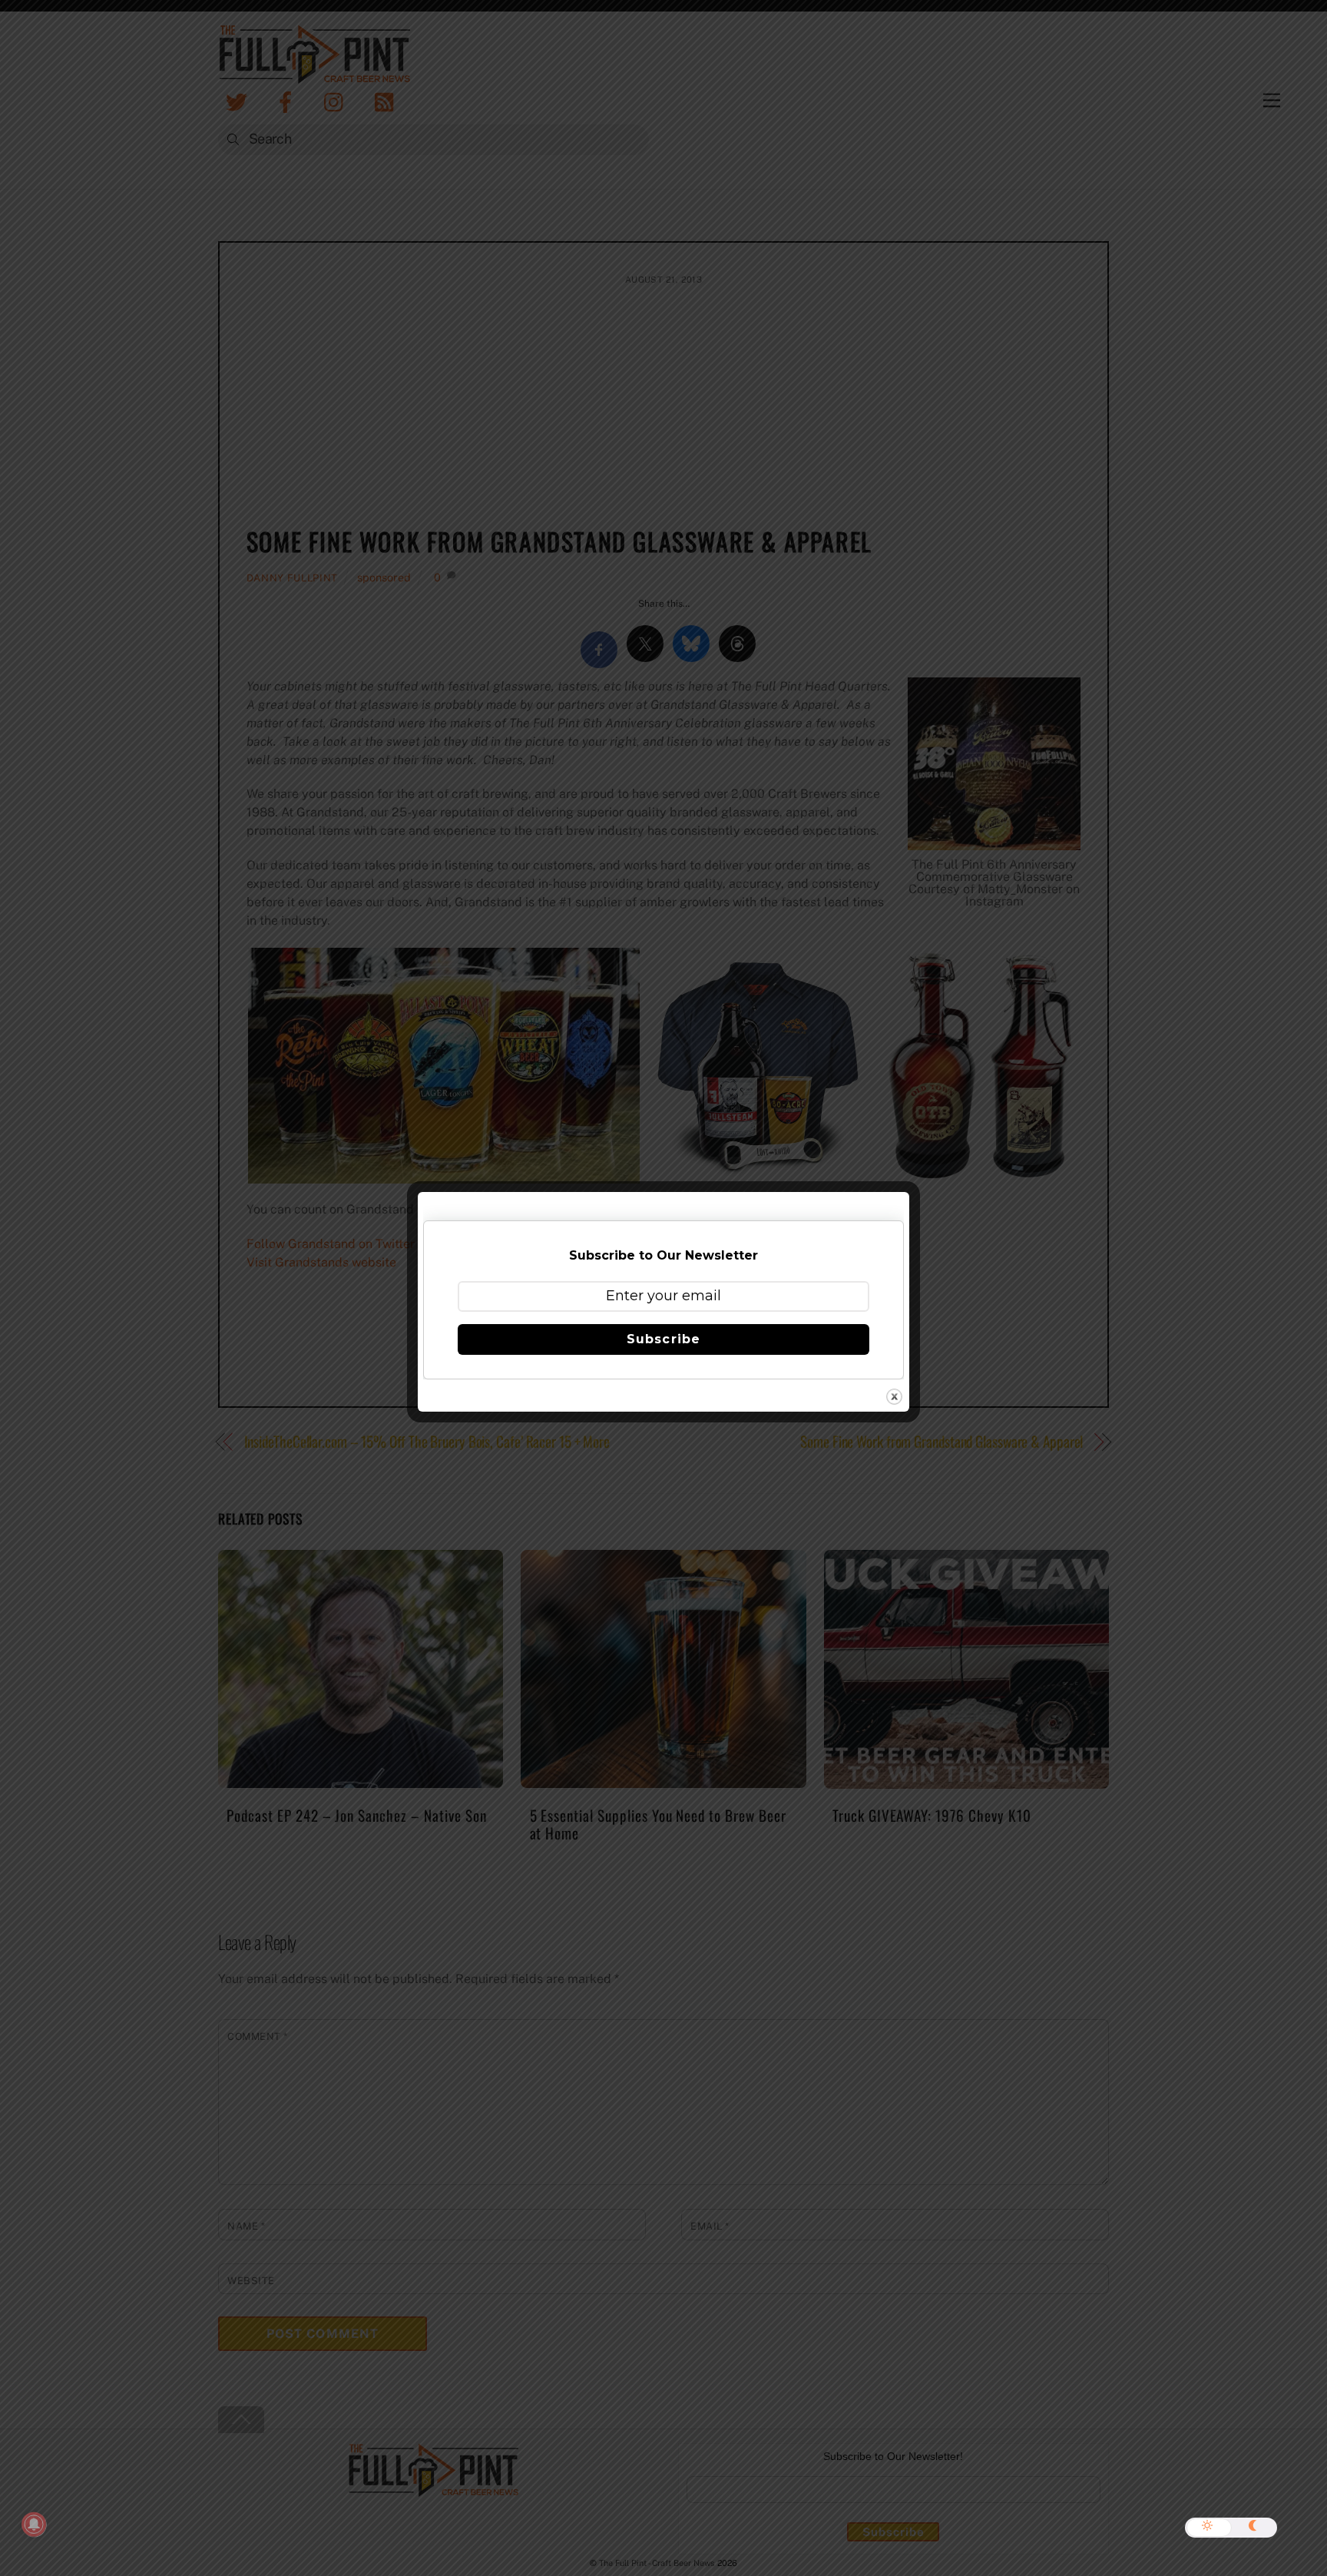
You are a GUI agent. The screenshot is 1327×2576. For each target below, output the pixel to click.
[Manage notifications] (34, 2525)
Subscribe (663, 1339)
